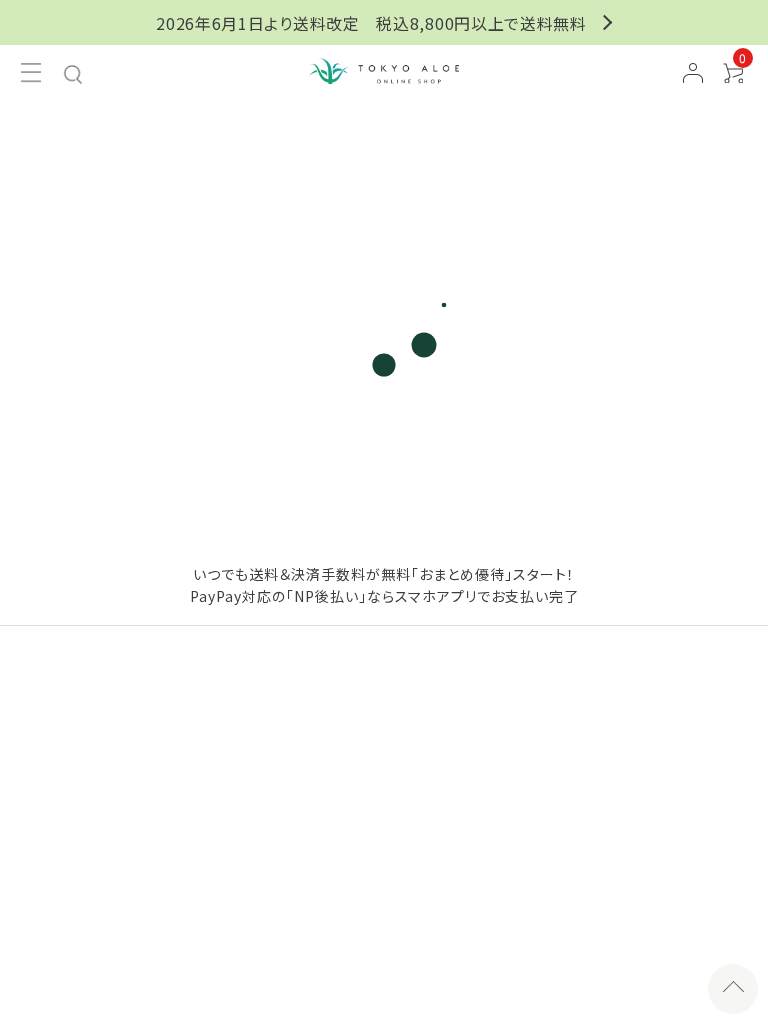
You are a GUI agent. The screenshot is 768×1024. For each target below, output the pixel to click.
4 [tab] (435, 468)
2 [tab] (367, 468)
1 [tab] (333, 468)
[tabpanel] (384, 245)
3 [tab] (401, 468)
